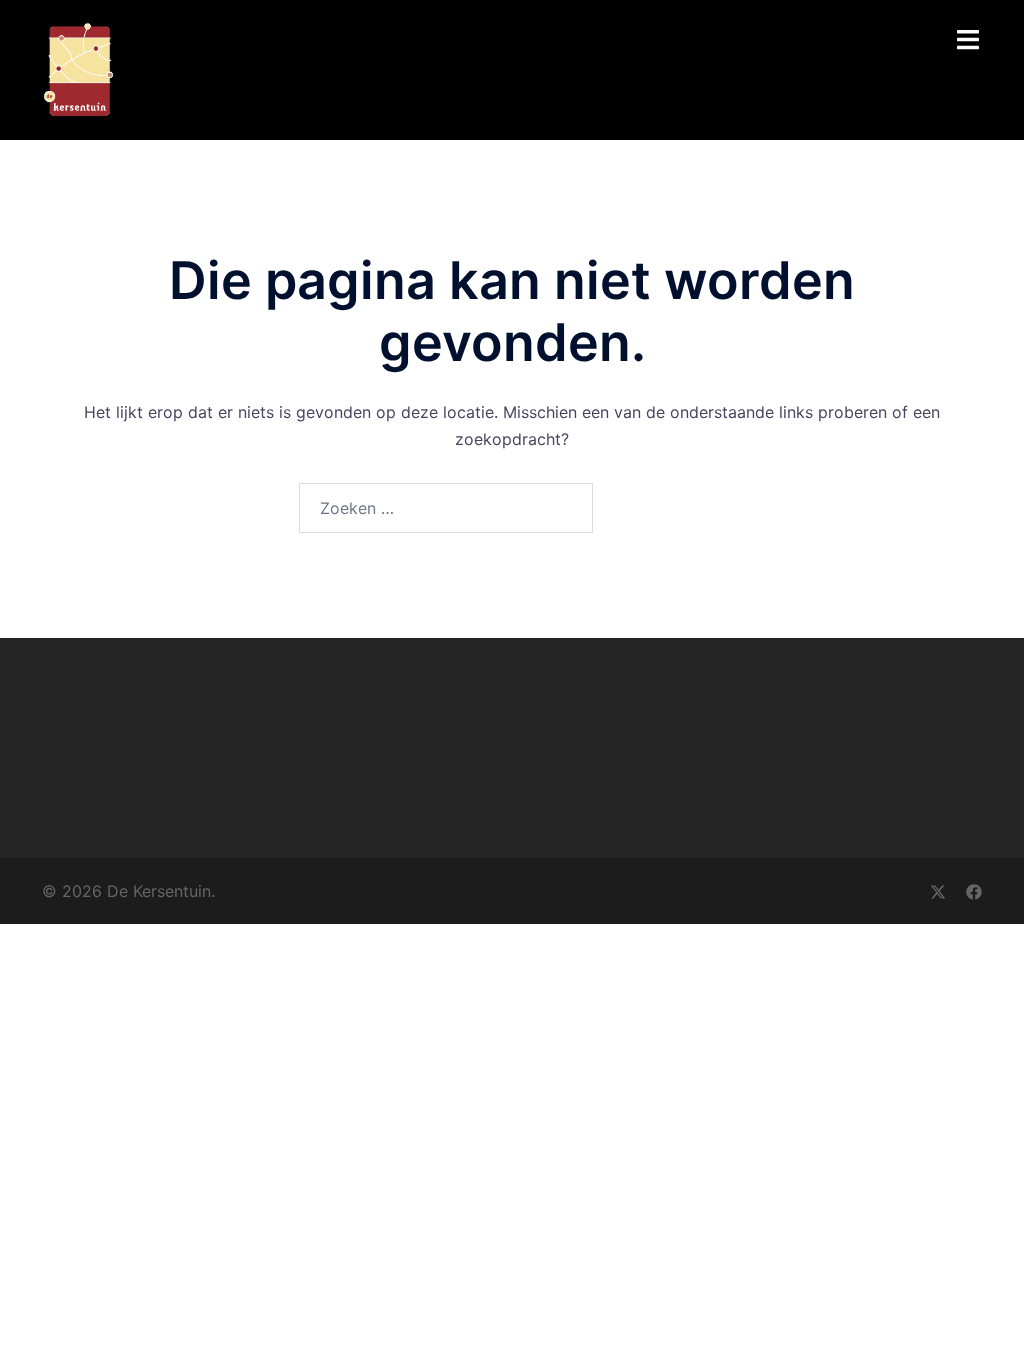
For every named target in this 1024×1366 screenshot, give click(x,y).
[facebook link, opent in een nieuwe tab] (974, 891)
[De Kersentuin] (78, 68)
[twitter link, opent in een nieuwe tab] (938, 891)
